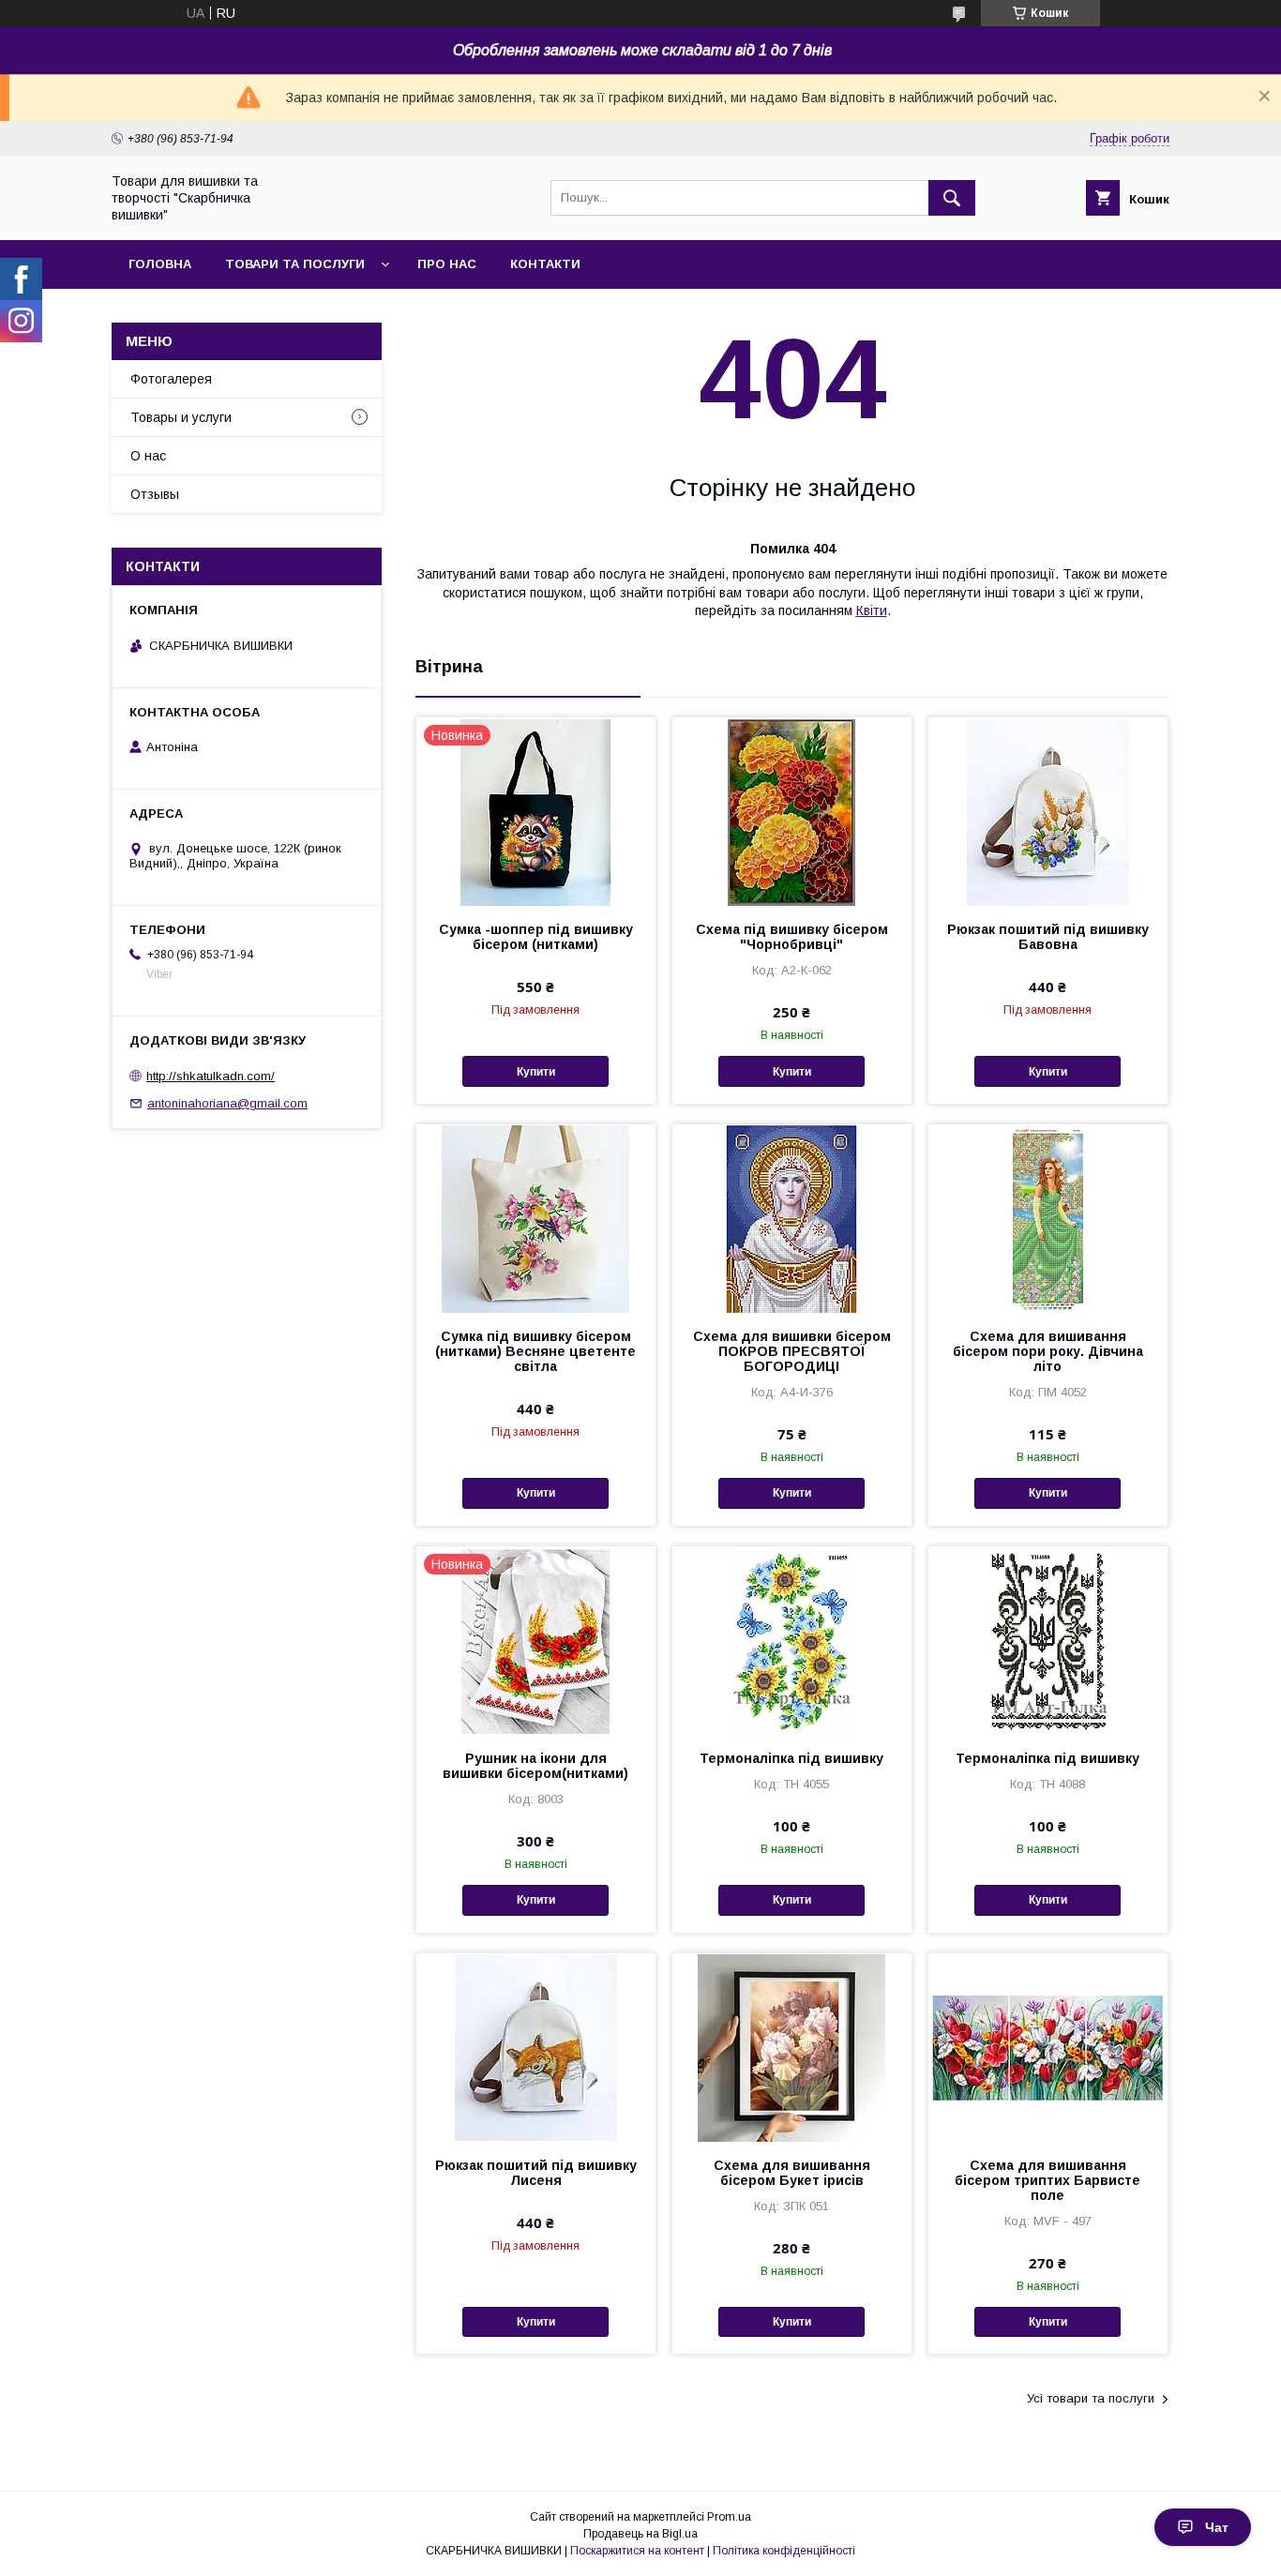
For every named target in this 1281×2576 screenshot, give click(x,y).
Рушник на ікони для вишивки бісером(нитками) (535, 1766)
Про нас (447, 264)
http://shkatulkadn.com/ (211, 1076)
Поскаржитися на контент (637, 2551)
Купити (536, 1072)
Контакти (545, 264)
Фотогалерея (171, 379)
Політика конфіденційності (784, 2551)
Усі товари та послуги (1091, 2398)
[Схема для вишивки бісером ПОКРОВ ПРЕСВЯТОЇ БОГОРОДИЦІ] (792, 1218)
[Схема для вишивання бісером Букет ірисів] (792, 2047)
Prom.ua (729, 2517)
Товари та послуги (295, 264)
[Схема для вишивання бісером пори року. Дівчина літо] (1048, 1218)
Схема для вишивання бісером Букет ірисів (792, 2173)
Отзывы (155, 494)
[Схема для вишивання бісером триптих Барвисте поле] (1048, 2047)
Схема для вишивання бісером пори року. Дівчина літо (1048, 1351)
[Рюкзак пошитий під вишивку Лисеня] (536, 2047)
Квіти (872, 610)
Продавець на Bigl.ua (640, 2534)
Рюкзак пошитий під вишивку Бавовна (1048, 937)
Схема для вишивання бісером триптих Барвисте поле (1047, 2180)
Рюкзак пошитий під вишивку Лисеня (536, 2173)
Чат (1217, 2527)
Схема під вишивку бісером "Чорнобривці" (792, 937)
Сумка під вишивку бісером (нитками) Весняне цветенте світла (535, 1351)
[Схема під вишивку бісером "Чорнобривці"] (792, 811)
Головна (160, 264)
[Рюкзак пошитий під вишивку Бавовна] (1048, 811)
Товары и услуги (181, 417)
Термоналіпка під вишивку (791, 1758)
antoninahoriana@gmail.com (227, 1103)
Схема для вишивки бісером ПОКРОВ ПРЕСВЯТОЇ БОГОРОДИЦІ (792, 1351)
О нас (148, 456)
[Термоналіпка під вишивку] (792, 1640)
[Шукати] (952, 198)
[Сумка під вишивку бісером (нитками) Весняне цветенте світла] (536, 1218)
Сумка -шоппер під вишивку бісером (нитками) (536, 937)
